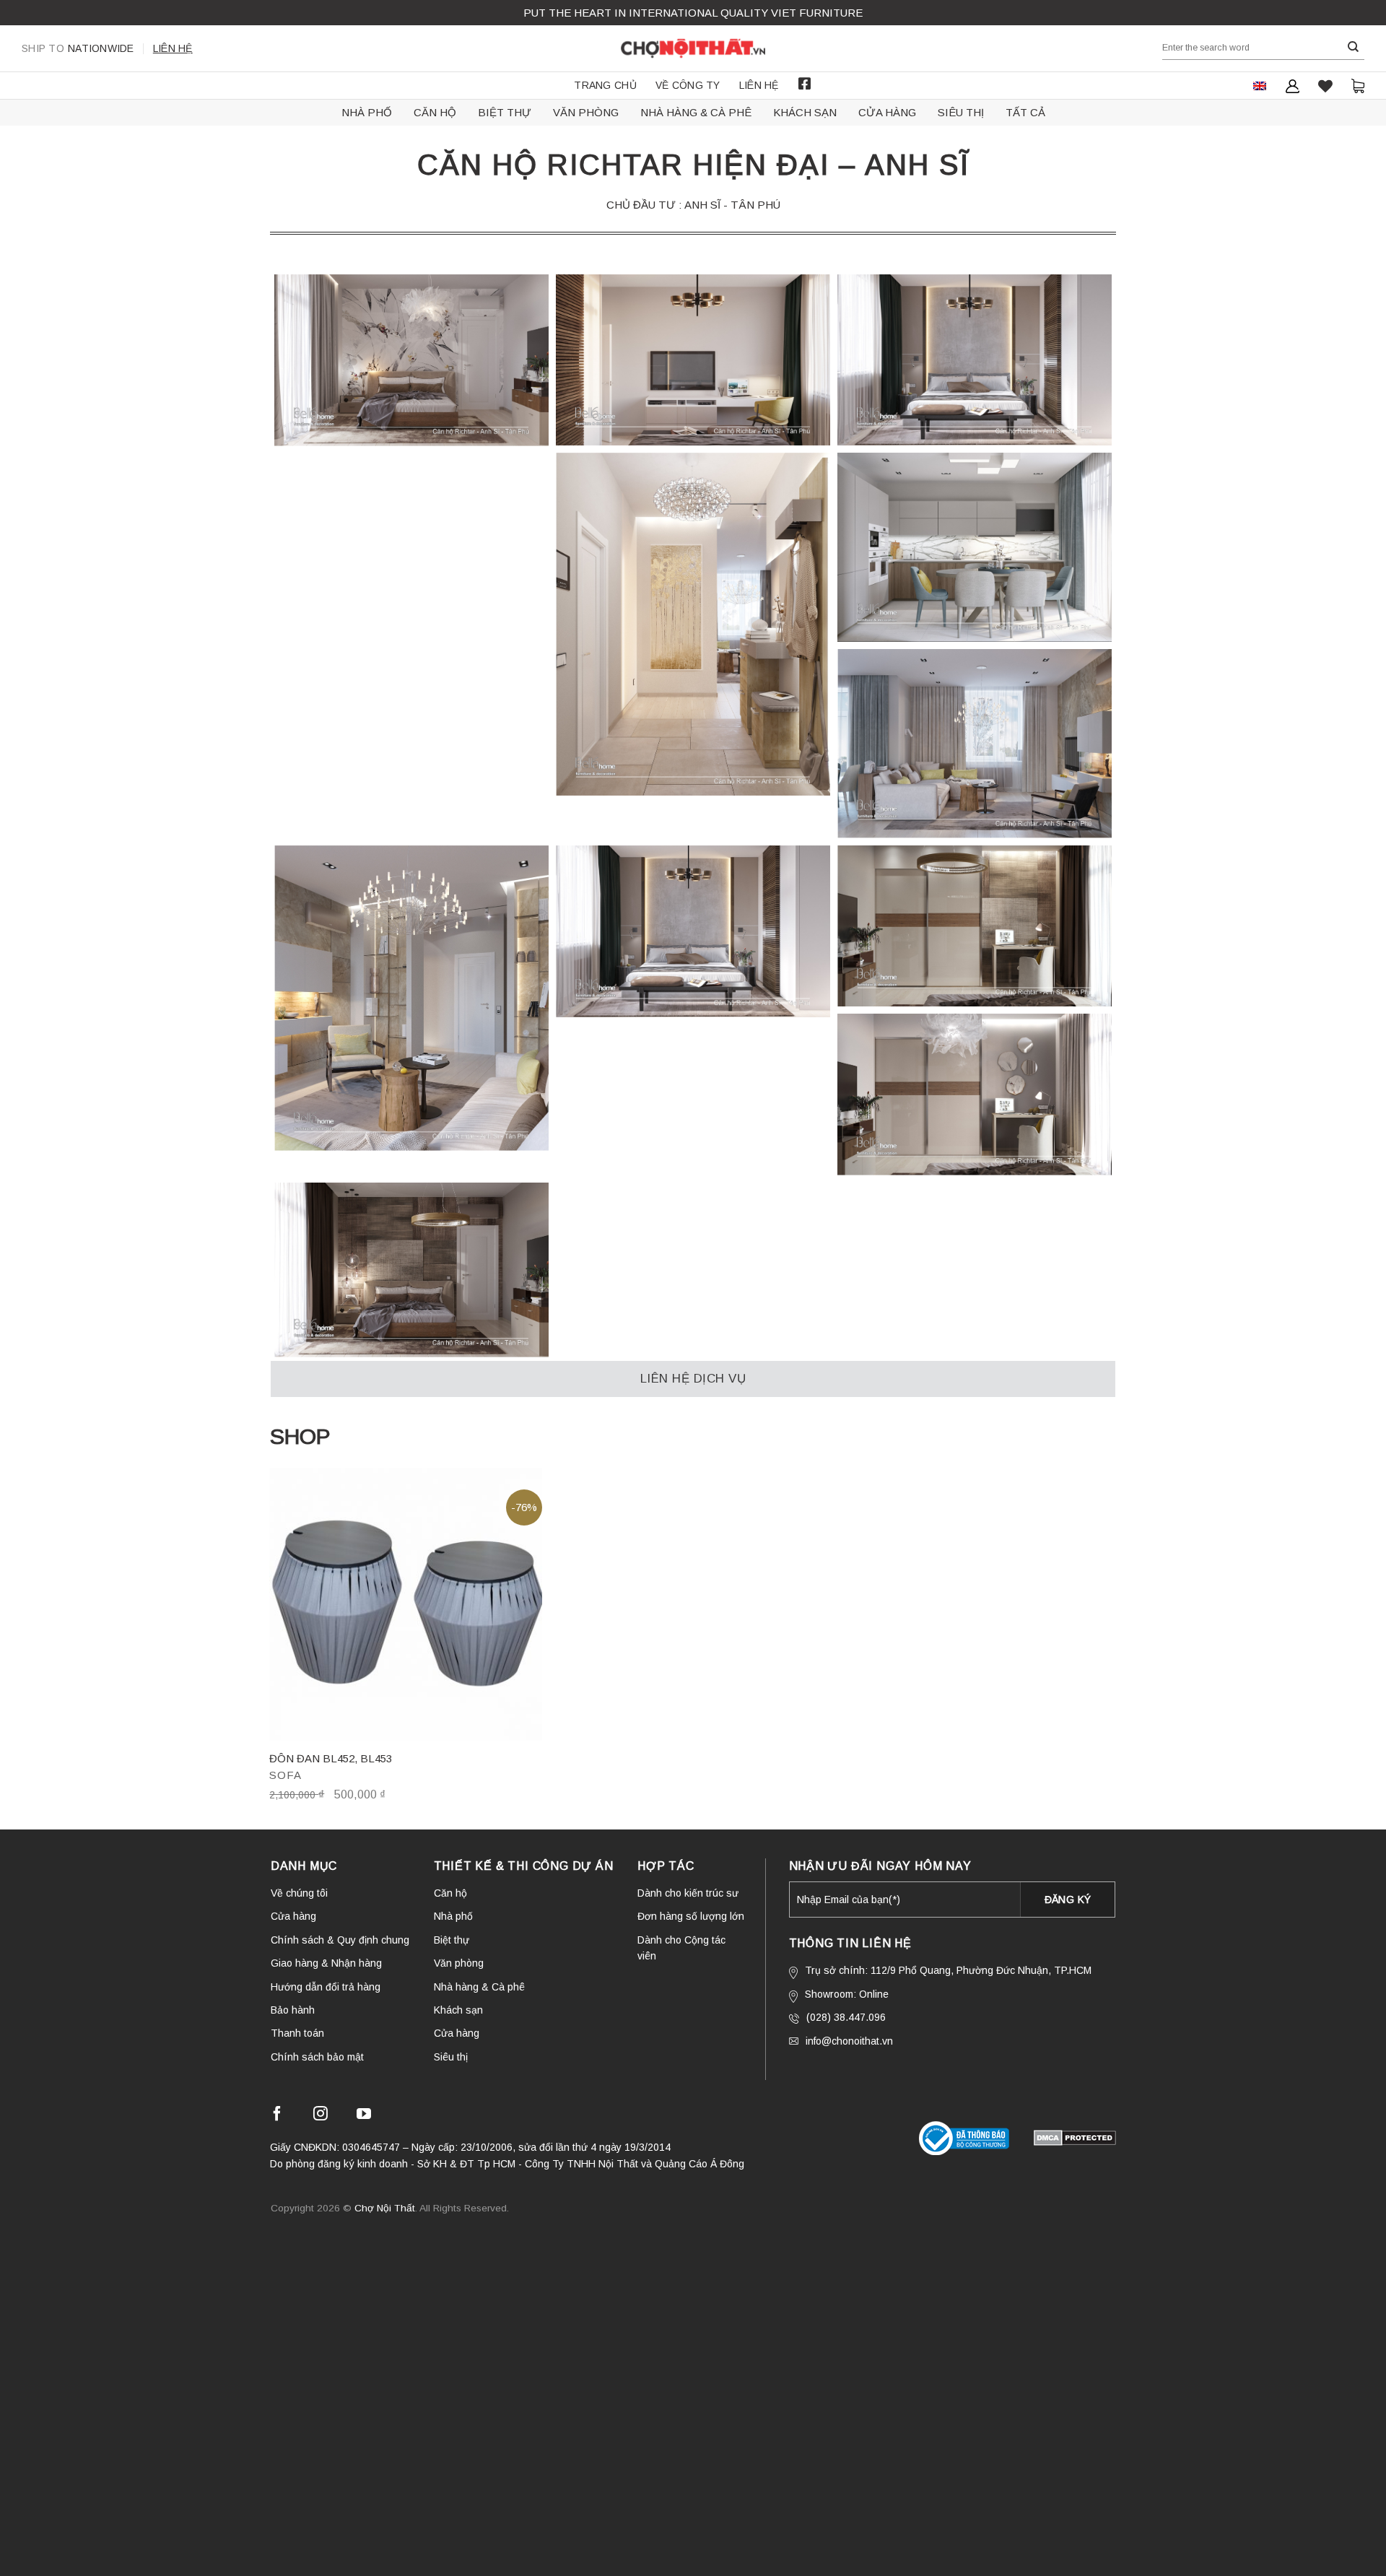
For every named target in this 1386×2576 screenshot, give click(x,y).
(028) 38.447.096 (846, 2017)
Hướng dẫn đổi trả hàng (326, 1987)
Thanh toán (297, 2033)
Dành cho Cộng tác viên (681, 1948)
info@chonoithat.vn (849, 2041)
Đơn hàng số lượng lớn (691, 1916)
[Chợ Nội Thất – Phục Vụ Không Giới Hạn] (693, 48)
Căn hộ (435, 112)
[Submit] (1354, 47)
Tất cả (1025, 112)
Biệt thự (505, 112)
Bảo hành (293, 2010)
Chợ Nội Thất (385, 2208)
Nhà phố (367, 112)
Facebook (805, 84)
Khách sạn (805, 112)
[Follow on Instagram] (321, 2116)
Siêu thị (961, 112)
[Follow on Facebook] (277, 2116)
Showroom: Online (847, 1994)
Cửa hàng (887, 112)
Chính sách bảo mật (317, 2057)
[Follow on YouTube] (364, 2116)
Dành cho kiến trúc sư (688, 1893)
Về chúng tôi (299, 1893)
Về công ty (688, 85)
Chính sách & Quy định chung (340, 1940)
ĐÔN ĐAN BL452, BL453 (331, 1758)
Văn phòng (586, 112)
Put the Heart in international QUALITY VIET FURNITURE (693, 13)
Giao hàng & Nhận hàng (326, 1963)
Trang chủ (605, 85)
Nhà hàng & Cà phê (696, 112)
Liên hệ (173, 48)
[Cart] (1358, 86)
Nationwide (78, 48)
